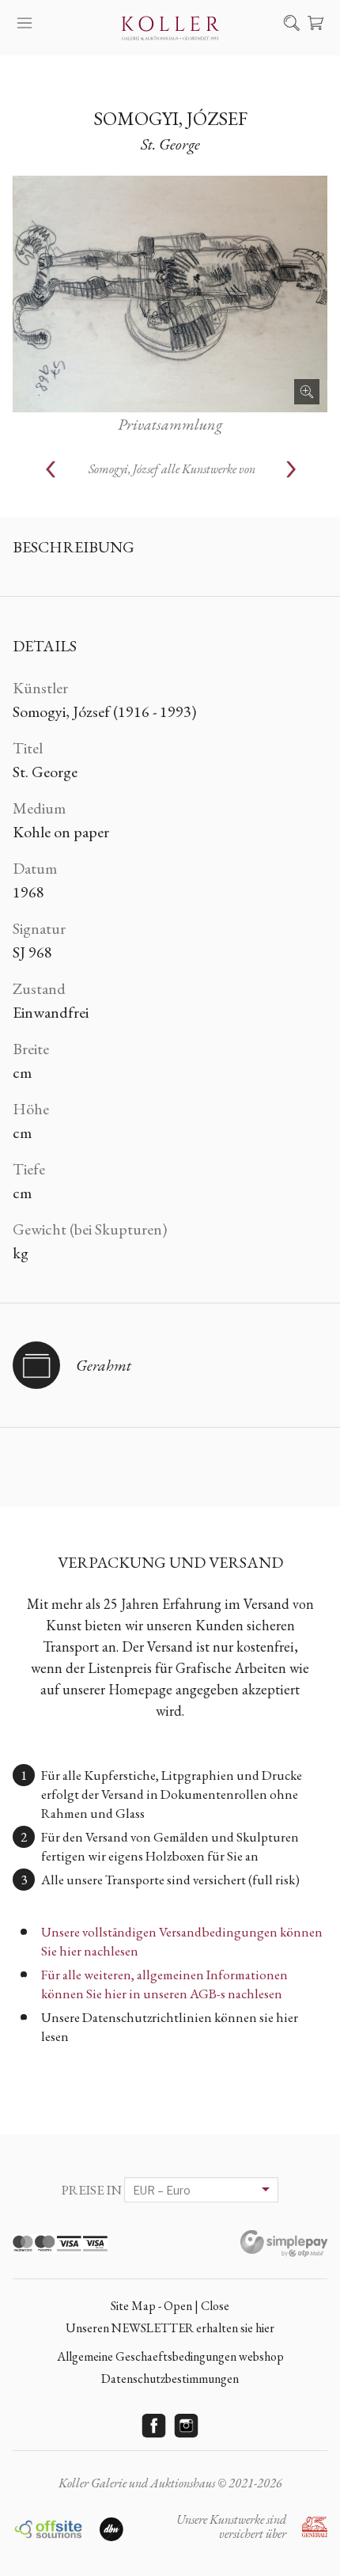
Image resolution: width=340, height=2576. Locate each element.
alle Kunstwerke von (172, 469)
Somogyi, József (170, 118)
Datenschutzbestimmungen (170, 2379)
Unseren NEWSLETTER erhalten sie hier (170, 2328)
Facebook (154, 2426)
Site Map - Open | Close (170, 2306)
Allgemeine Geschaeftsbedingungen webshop (170, 2356)
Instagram (187, 2426)
